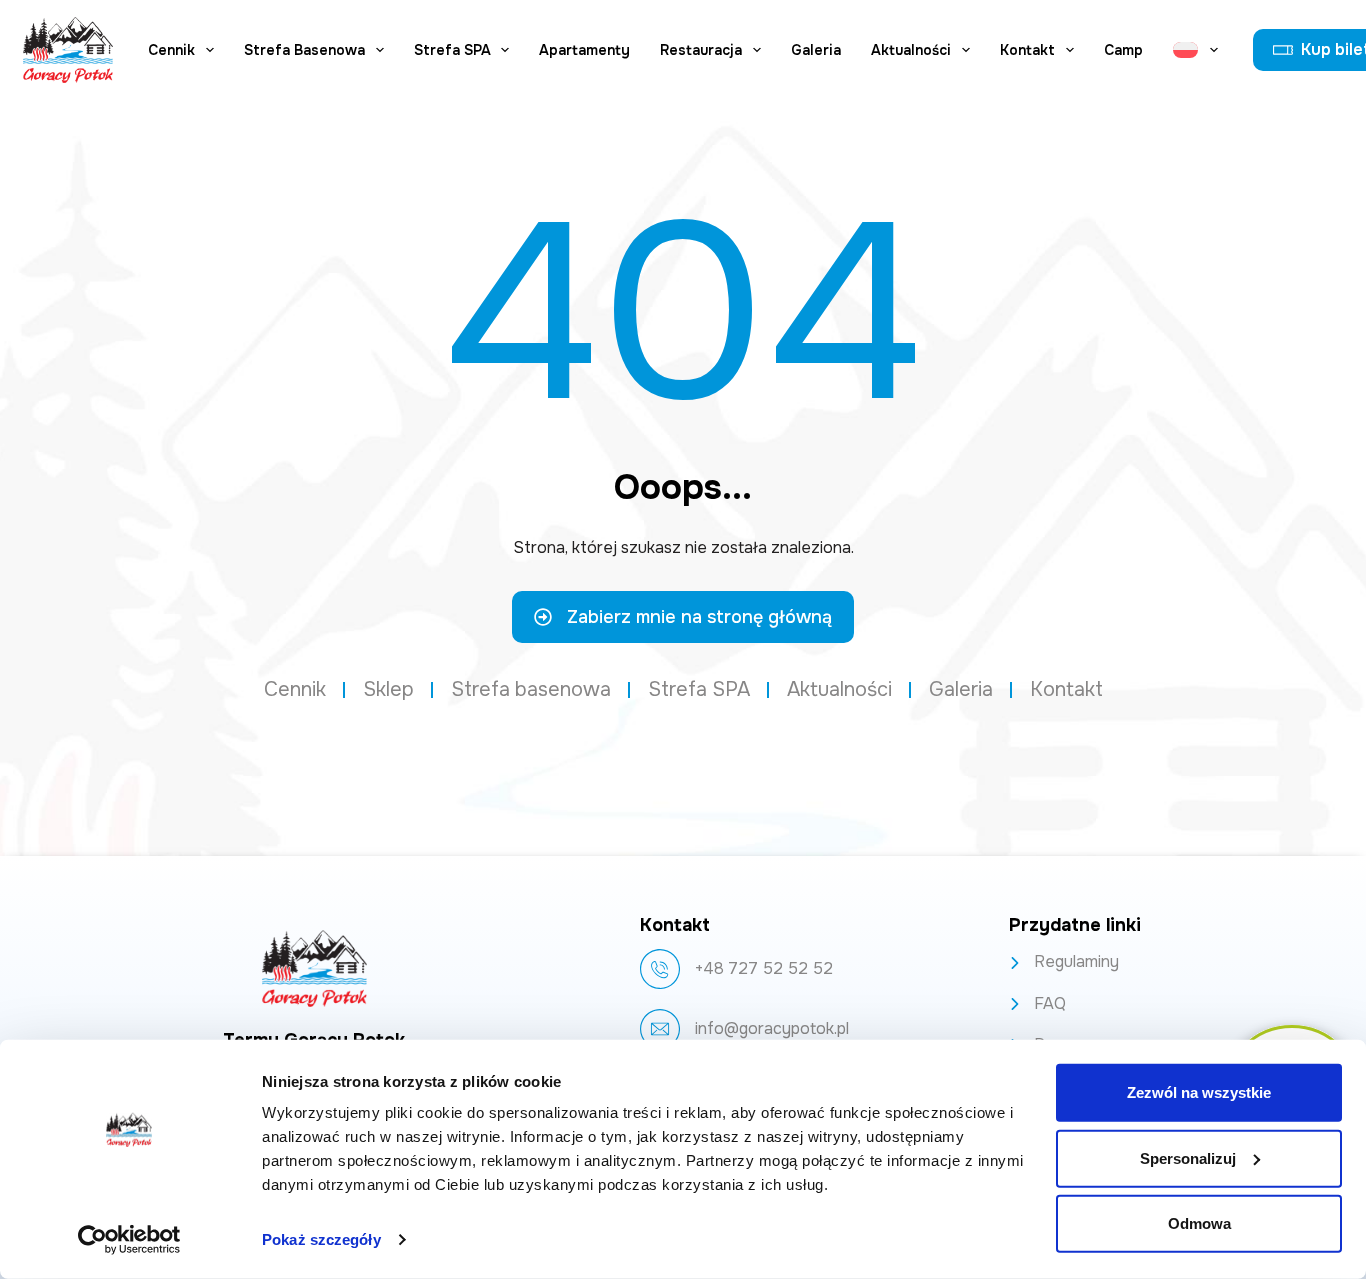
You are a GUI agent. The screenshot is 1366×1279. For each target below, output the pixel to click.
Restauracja (701, 50)
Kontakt (1027, 50)
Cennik (171, 50)
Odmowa (1199, 1223)
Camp (1123, 50)
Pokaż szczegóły (321, 1239)
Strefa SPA (452, 50)
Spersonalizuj (1188, 1157)
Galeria (816, 50)
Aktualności (911, 50)
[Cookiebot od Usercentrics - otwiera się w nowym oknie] (129, 1240)
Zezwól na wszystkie (1199, 1092)
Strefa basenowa (304, 50)
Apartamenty (584, 50)
